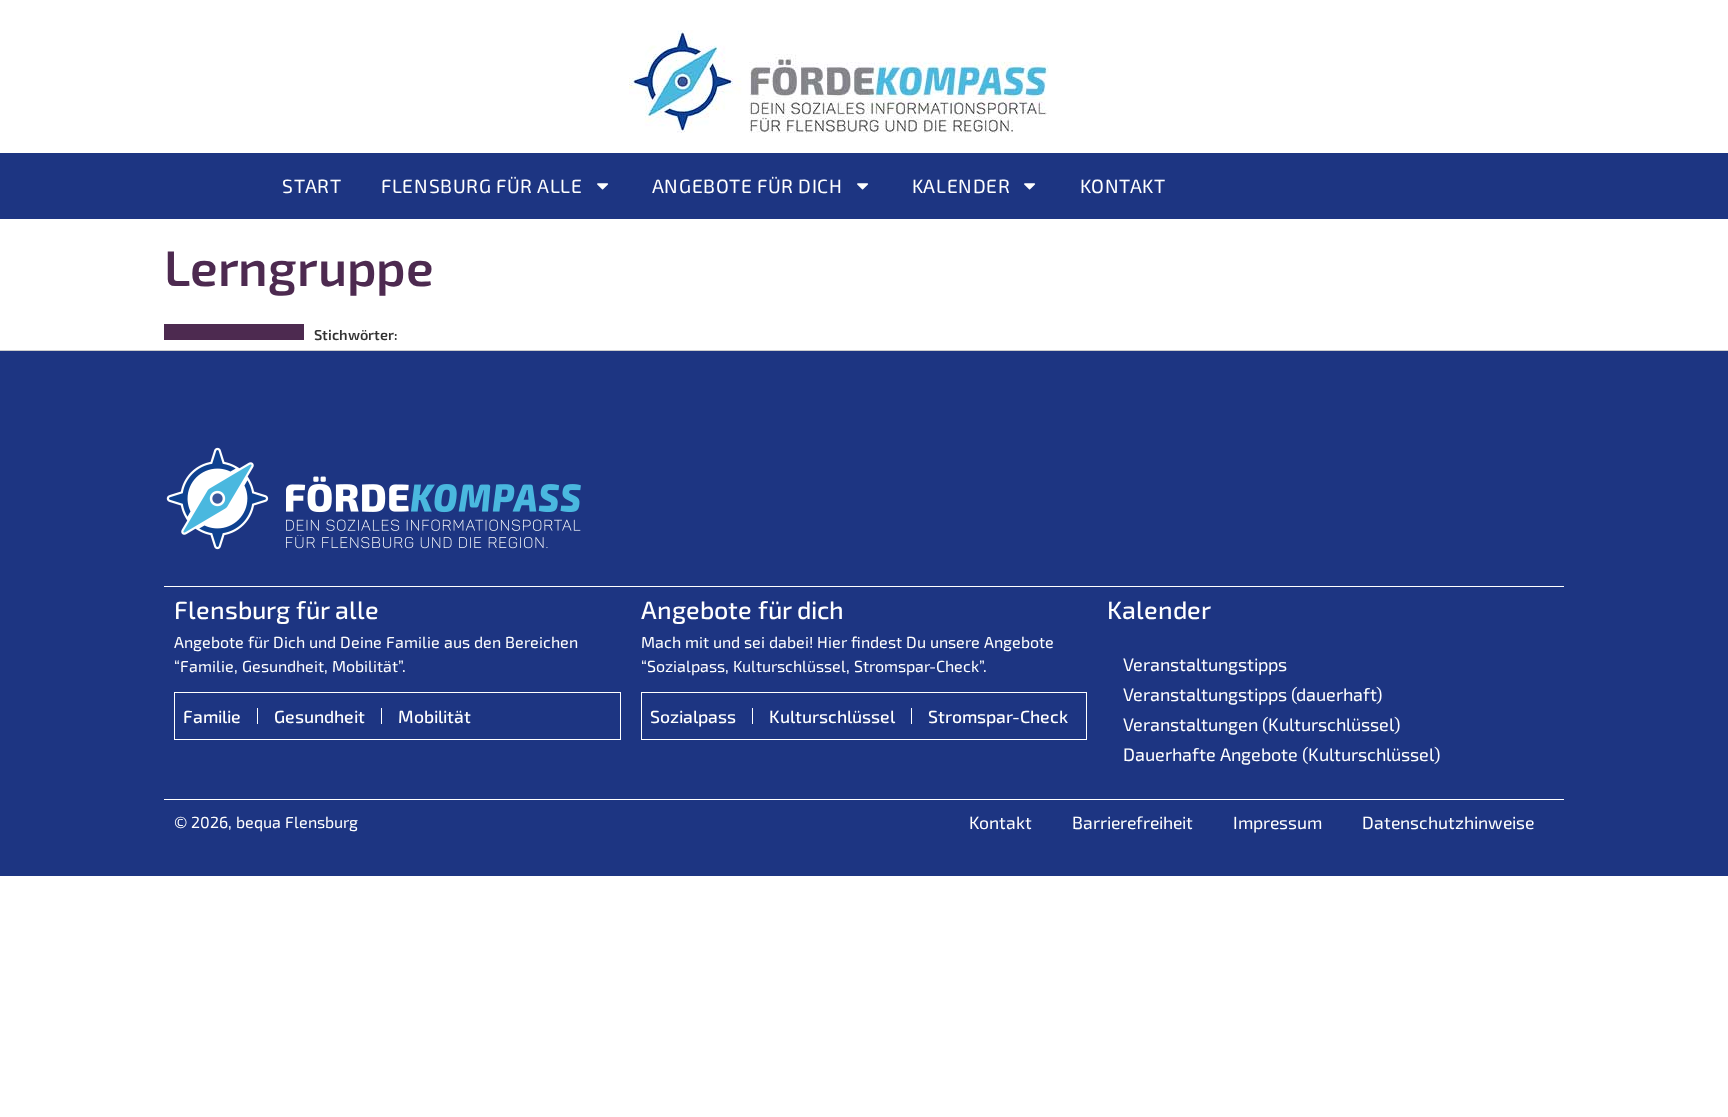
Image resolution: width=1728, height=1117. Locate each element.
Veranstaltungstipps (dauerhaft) (1252, 694)
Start (311, 185)
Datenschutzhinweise (1448, 822)
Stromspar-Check (998, 716)
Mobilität (434, 716)
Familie (212, 716)
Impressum (1277, 822)
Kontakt (1123, 185)
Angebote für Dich (747, 185)
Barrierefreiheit (1132, 822)
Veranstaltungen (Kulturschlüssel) (1261, 724)
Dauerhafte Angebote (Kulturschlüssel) (1281, 754)
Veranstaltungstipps (1205, 664)
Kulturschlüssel (832, 716)
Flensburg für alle (481, 185)
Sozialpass (693, 716)
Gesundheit (319, 716)
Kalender (961, 185)
